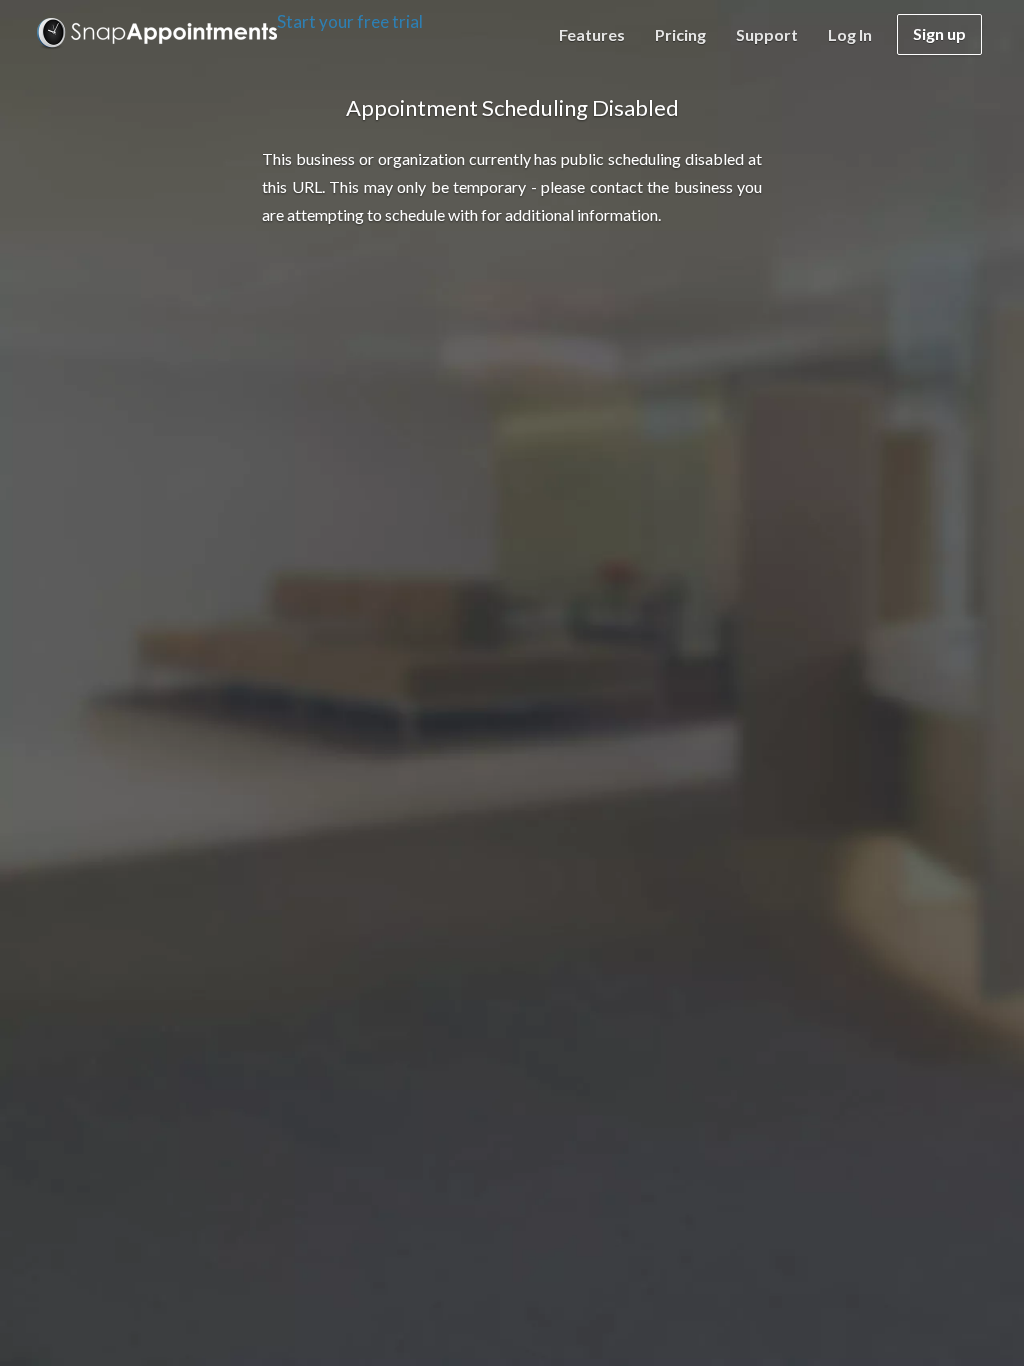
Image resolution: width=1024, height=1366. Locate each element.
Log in (850, 34)
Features (592, 34)
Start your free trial (350, 21)
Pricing (680, 34)
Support (767, 34)
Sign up (939, 33)
